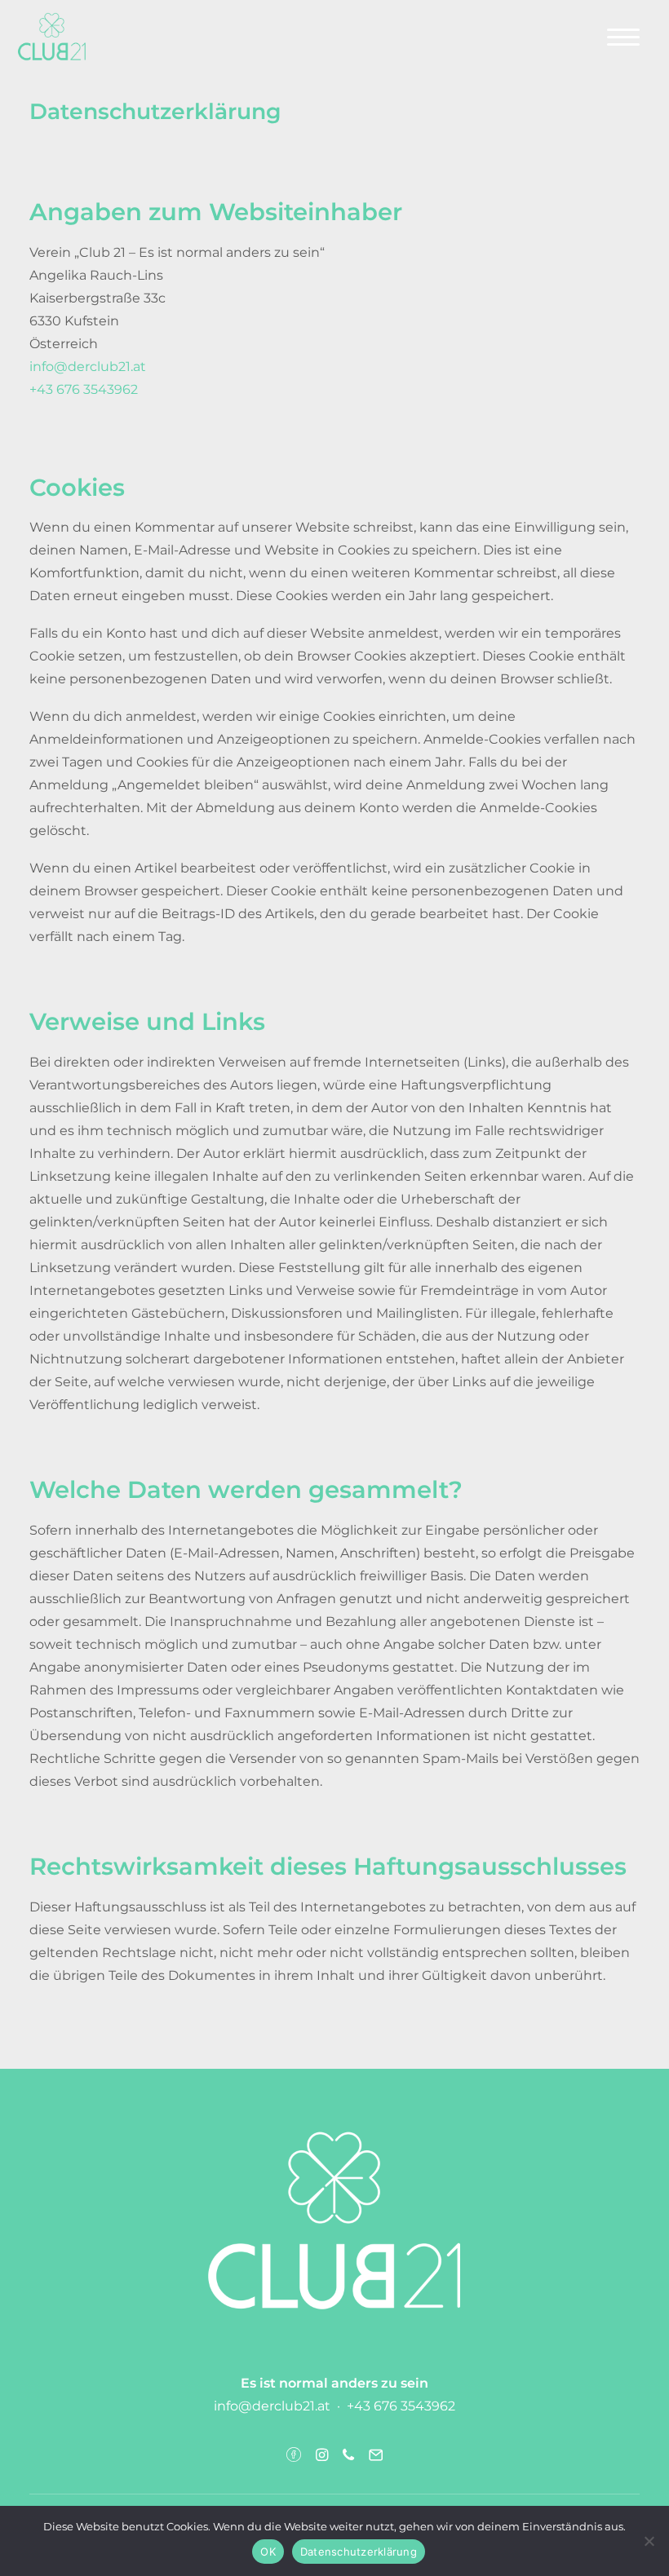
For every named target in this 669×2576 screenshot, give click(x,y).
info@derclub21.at (88, 367)
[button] (623, 37)
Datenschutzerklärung (359, 2552)
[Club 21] (52, 37)
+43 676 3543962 (84, 389)
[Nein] (649, 2541)
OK (268, 2552)
